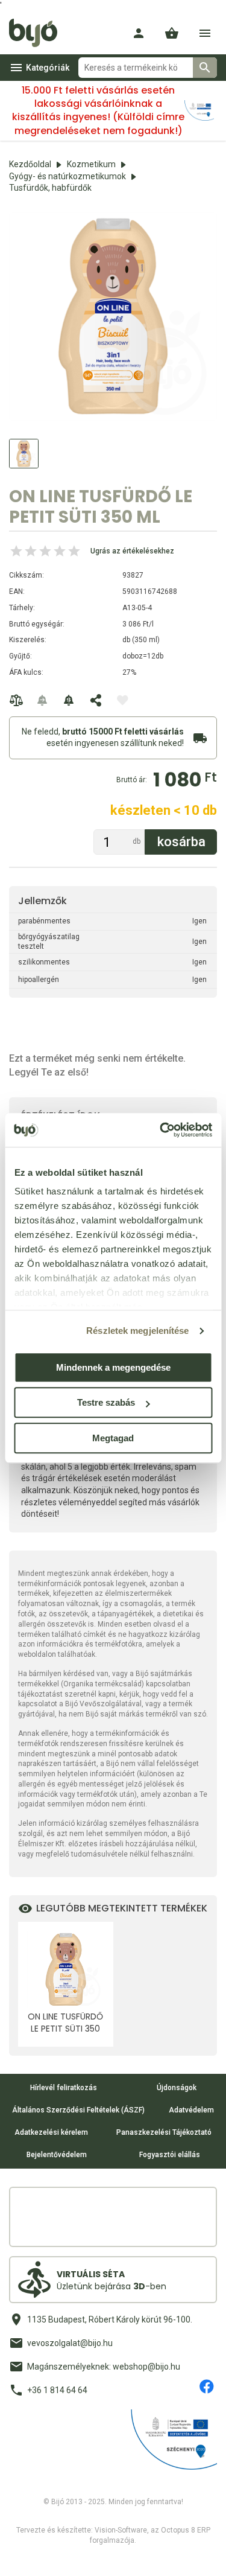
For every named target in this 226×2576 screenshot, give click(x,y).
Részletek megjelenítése (137, 1331)
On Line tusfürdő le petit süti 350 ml (65, 2023)
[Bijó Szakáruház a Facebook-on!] (207, 2386)
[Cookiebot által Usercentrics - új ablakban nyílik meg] (161, 1130)
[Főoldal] (38, 33)
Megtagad (113, 1438)
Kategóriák (48, 68)
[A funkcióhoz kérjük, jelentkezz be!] (122, 700)
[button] (172, 33)
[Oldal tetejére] (20, 2556)
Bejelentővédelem (57, 2155)
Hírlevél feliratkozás (64, 2088)
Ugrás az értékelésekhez (132, 551)
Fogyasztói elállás (170, 2155)
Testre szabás (106, 1402)
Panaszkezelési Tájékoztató (164, 2132)
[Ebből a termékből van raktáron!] (43, 700)
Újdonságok (177, 2088)
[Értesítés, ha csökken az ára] (69, 700)
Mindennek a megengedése (113, 1367)
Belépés (139, 33)
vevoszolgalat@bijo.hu (70, 2343)
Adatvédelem (191, 2110)
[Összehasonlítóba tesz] (16, 700)
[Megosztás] (96, 700)
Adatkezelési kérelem (51, 2132)
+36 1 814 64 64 (57, 2390)
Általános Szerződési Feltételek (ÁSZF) (78, 2110)
